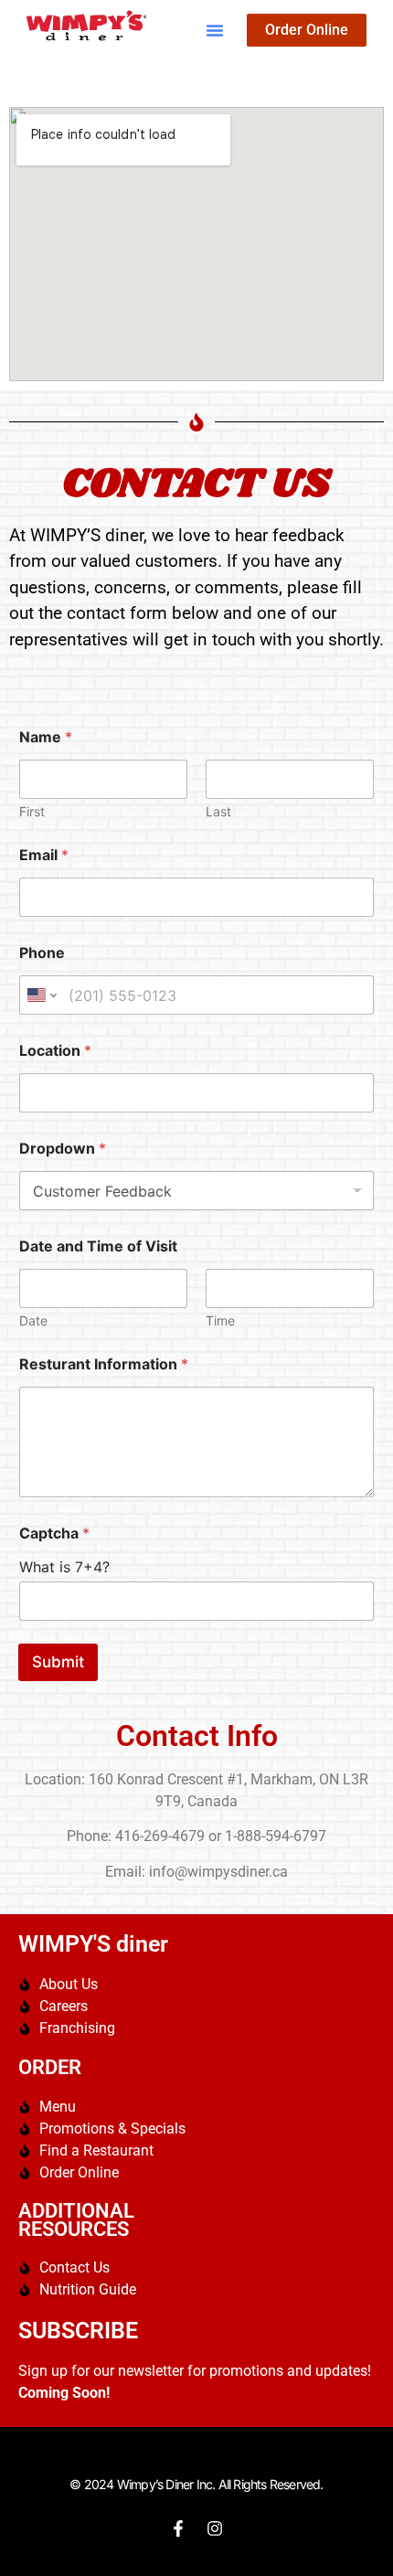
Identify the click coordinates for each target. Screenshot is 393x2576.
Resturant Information (104, 1364)
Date (33, 1320)
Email (44, 855)
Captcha (54, 1533)
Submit (58, 1662)
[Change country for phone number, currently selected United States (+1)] (41, 995)
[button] (215, 30)
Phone (42, 953)
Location (55, 1051)
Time (220, 1320)
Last (218, 811)
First (32, 811)
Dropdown (63, 1149)
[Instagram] (215, 2528)
